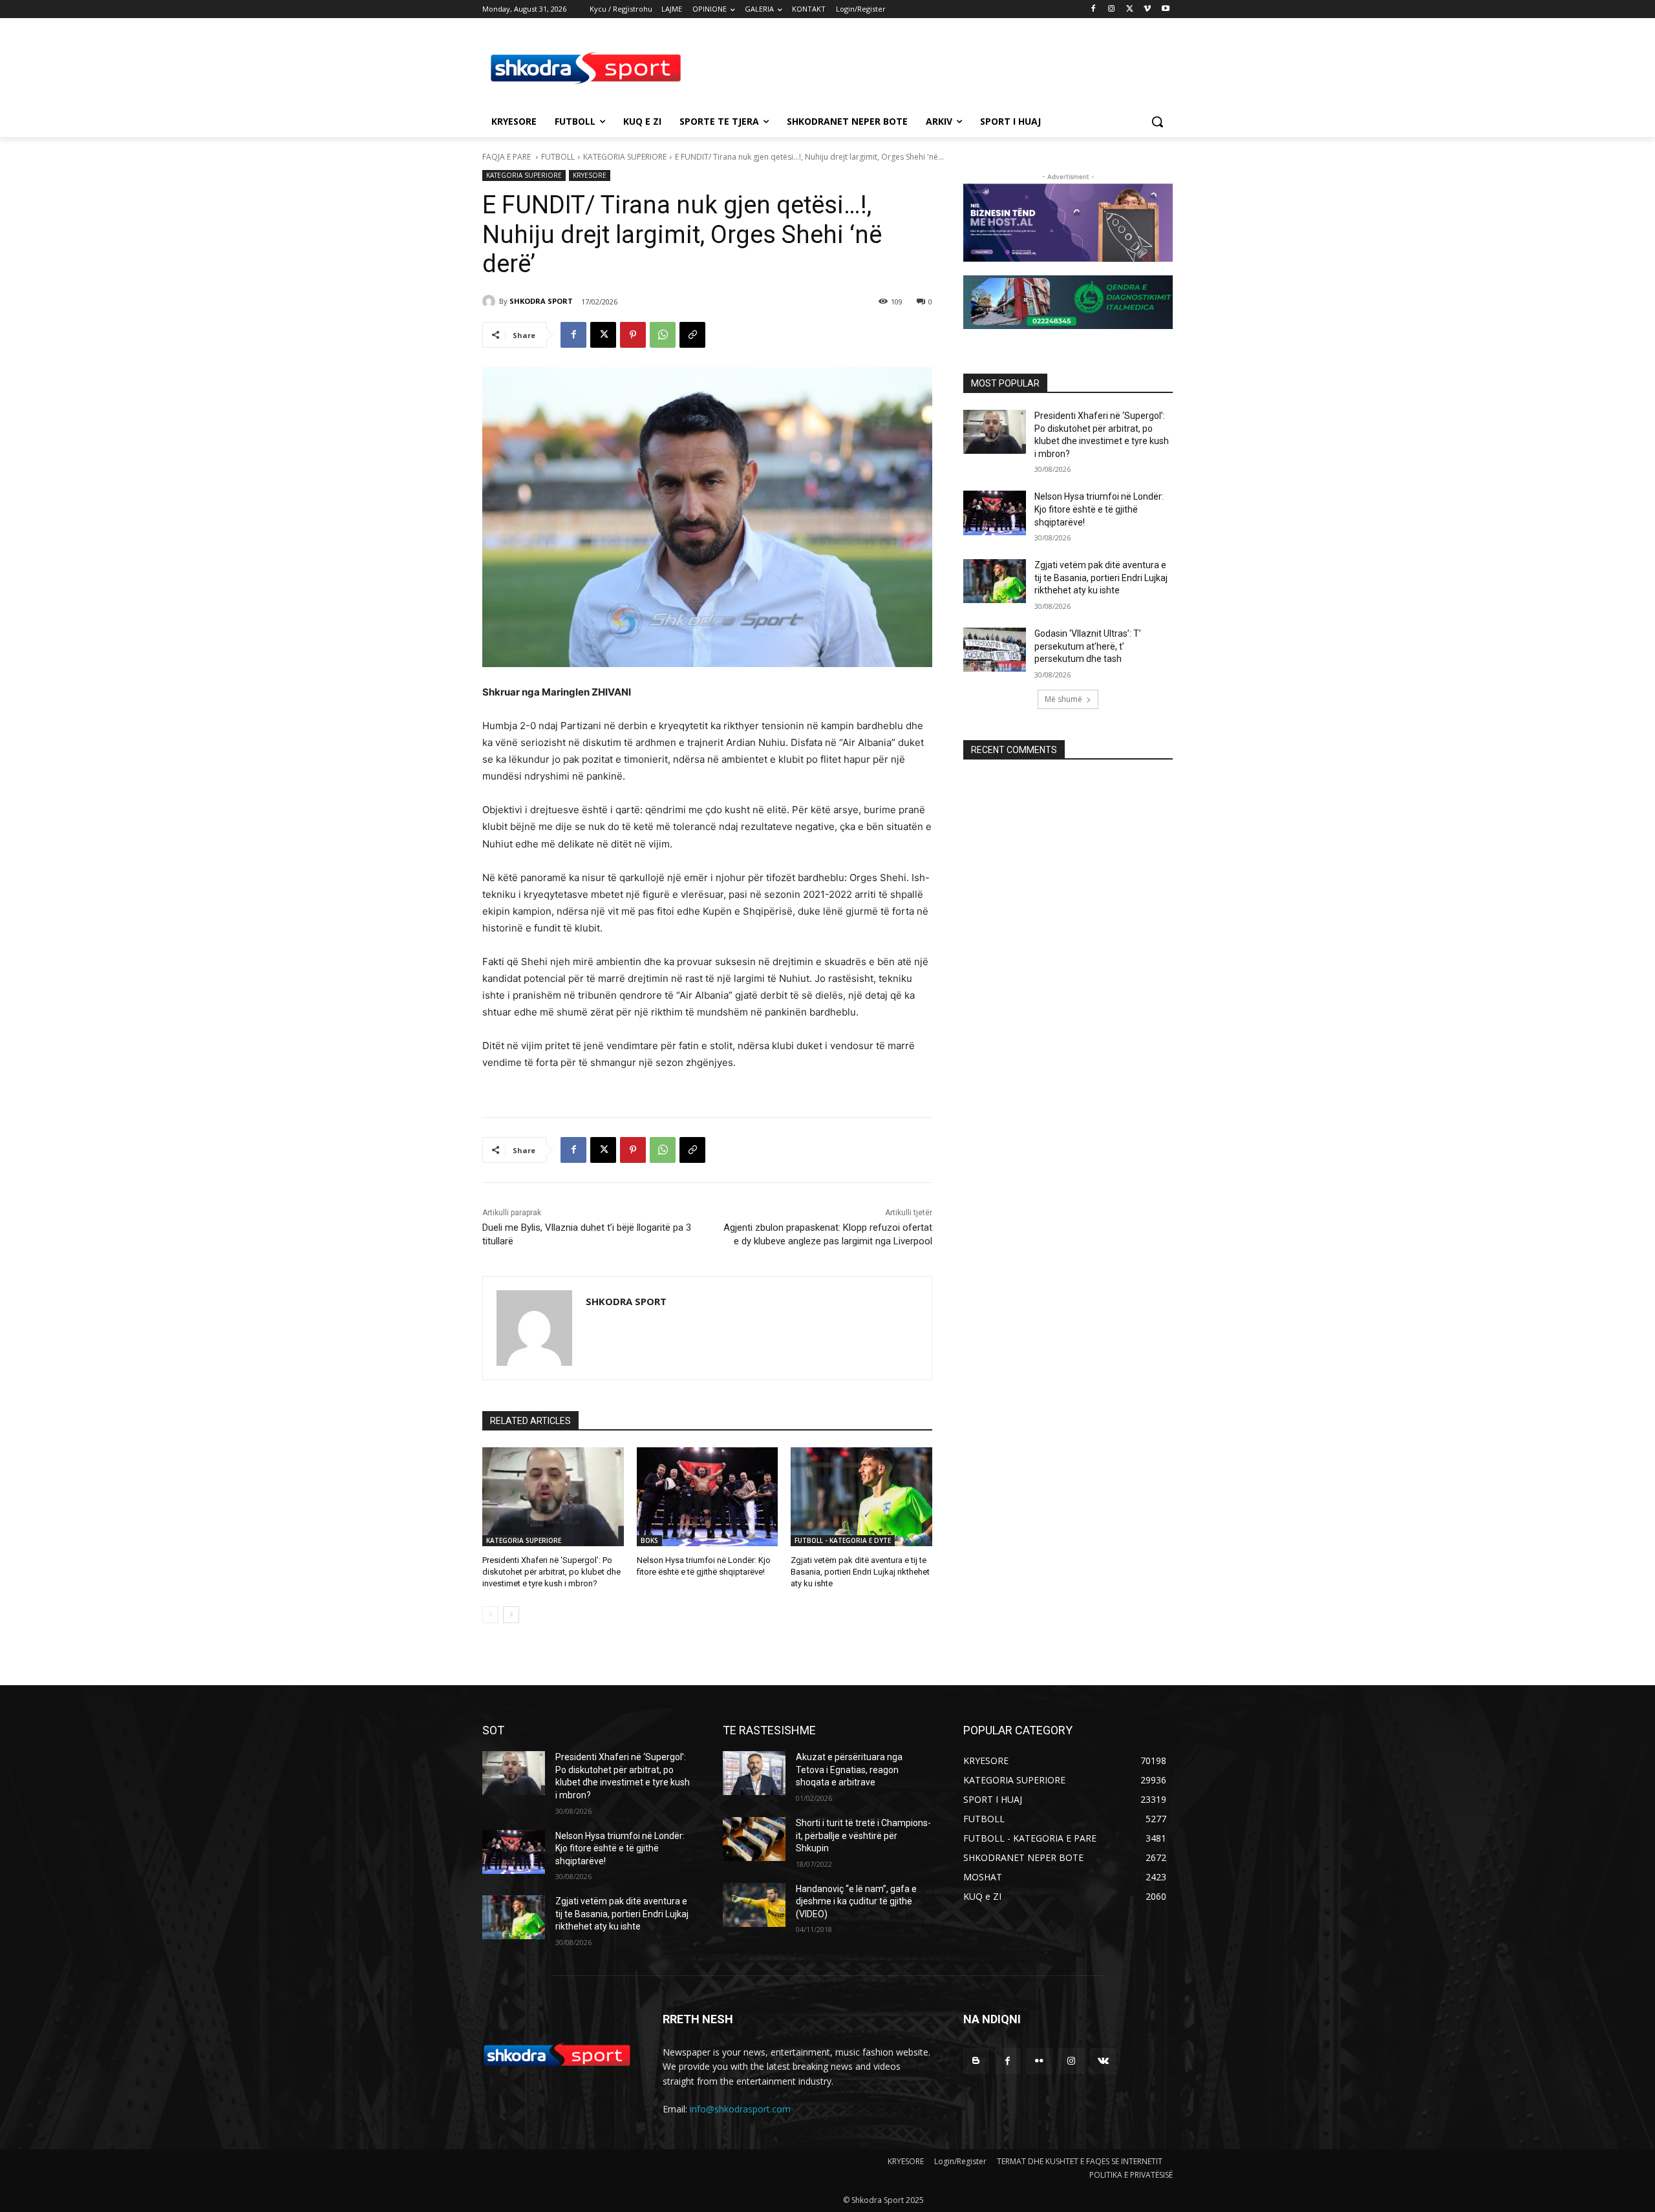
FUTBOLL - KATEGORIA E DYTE (843, 1540)
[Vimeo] (1147, 9)
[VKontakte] (1103, 2061)
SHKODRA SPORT (541, 301)
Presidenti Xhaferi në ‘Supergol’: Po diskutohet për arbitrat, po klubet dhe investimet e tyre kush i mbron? (551, 1572)
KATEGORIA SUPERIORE (625, 157)
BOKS (649, 1540)
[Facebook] (1094, 9)
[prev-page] (490, 1615)
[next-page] (511, 1615)
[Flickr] (1039, 2061)
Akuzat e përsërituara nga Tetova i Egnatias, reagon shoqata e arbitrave (849, 1770)
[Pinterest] (633, 335)
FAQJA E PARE (507, 157)
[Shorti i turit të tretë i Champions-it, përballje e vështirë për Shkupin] (754, 1839)
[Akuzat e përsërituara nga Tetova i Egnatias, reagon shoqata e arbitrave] (754, 1773)
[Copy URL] (692, 335)
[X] (1130, 9)
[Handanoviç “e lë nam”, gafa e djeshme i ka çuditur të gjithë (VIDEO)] (754, 1905)
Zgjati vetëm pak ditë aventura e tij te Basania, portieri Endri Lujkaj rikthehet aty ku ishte (860, 1572)
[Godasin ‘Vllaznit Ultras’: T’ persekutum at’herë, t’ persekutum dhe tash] (995, 650)
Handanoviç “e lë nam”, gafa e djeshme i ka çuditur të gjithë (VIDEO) (856, 1901)
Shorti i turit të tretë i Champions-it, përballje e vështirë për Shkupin (863, 1835)
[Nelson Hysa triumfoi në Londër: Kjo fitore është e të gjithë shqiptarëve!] (708, 1497)
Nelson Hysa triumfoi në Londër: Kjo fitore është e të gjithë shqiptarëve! (1099, 509)
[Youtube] (1165, 9)
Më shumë (1063, 699)
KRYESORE (590, 175)
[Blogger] (976, 2061)
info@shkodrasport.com (740, 2109)
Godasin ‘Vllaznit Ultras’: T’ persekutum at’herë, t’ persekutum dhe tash (1088, 646)
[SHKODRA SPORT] (491, 301)
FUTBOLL (558, 157)
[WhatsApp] (663, 335)
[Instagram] (1112, 9)
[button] (1157, 122)
